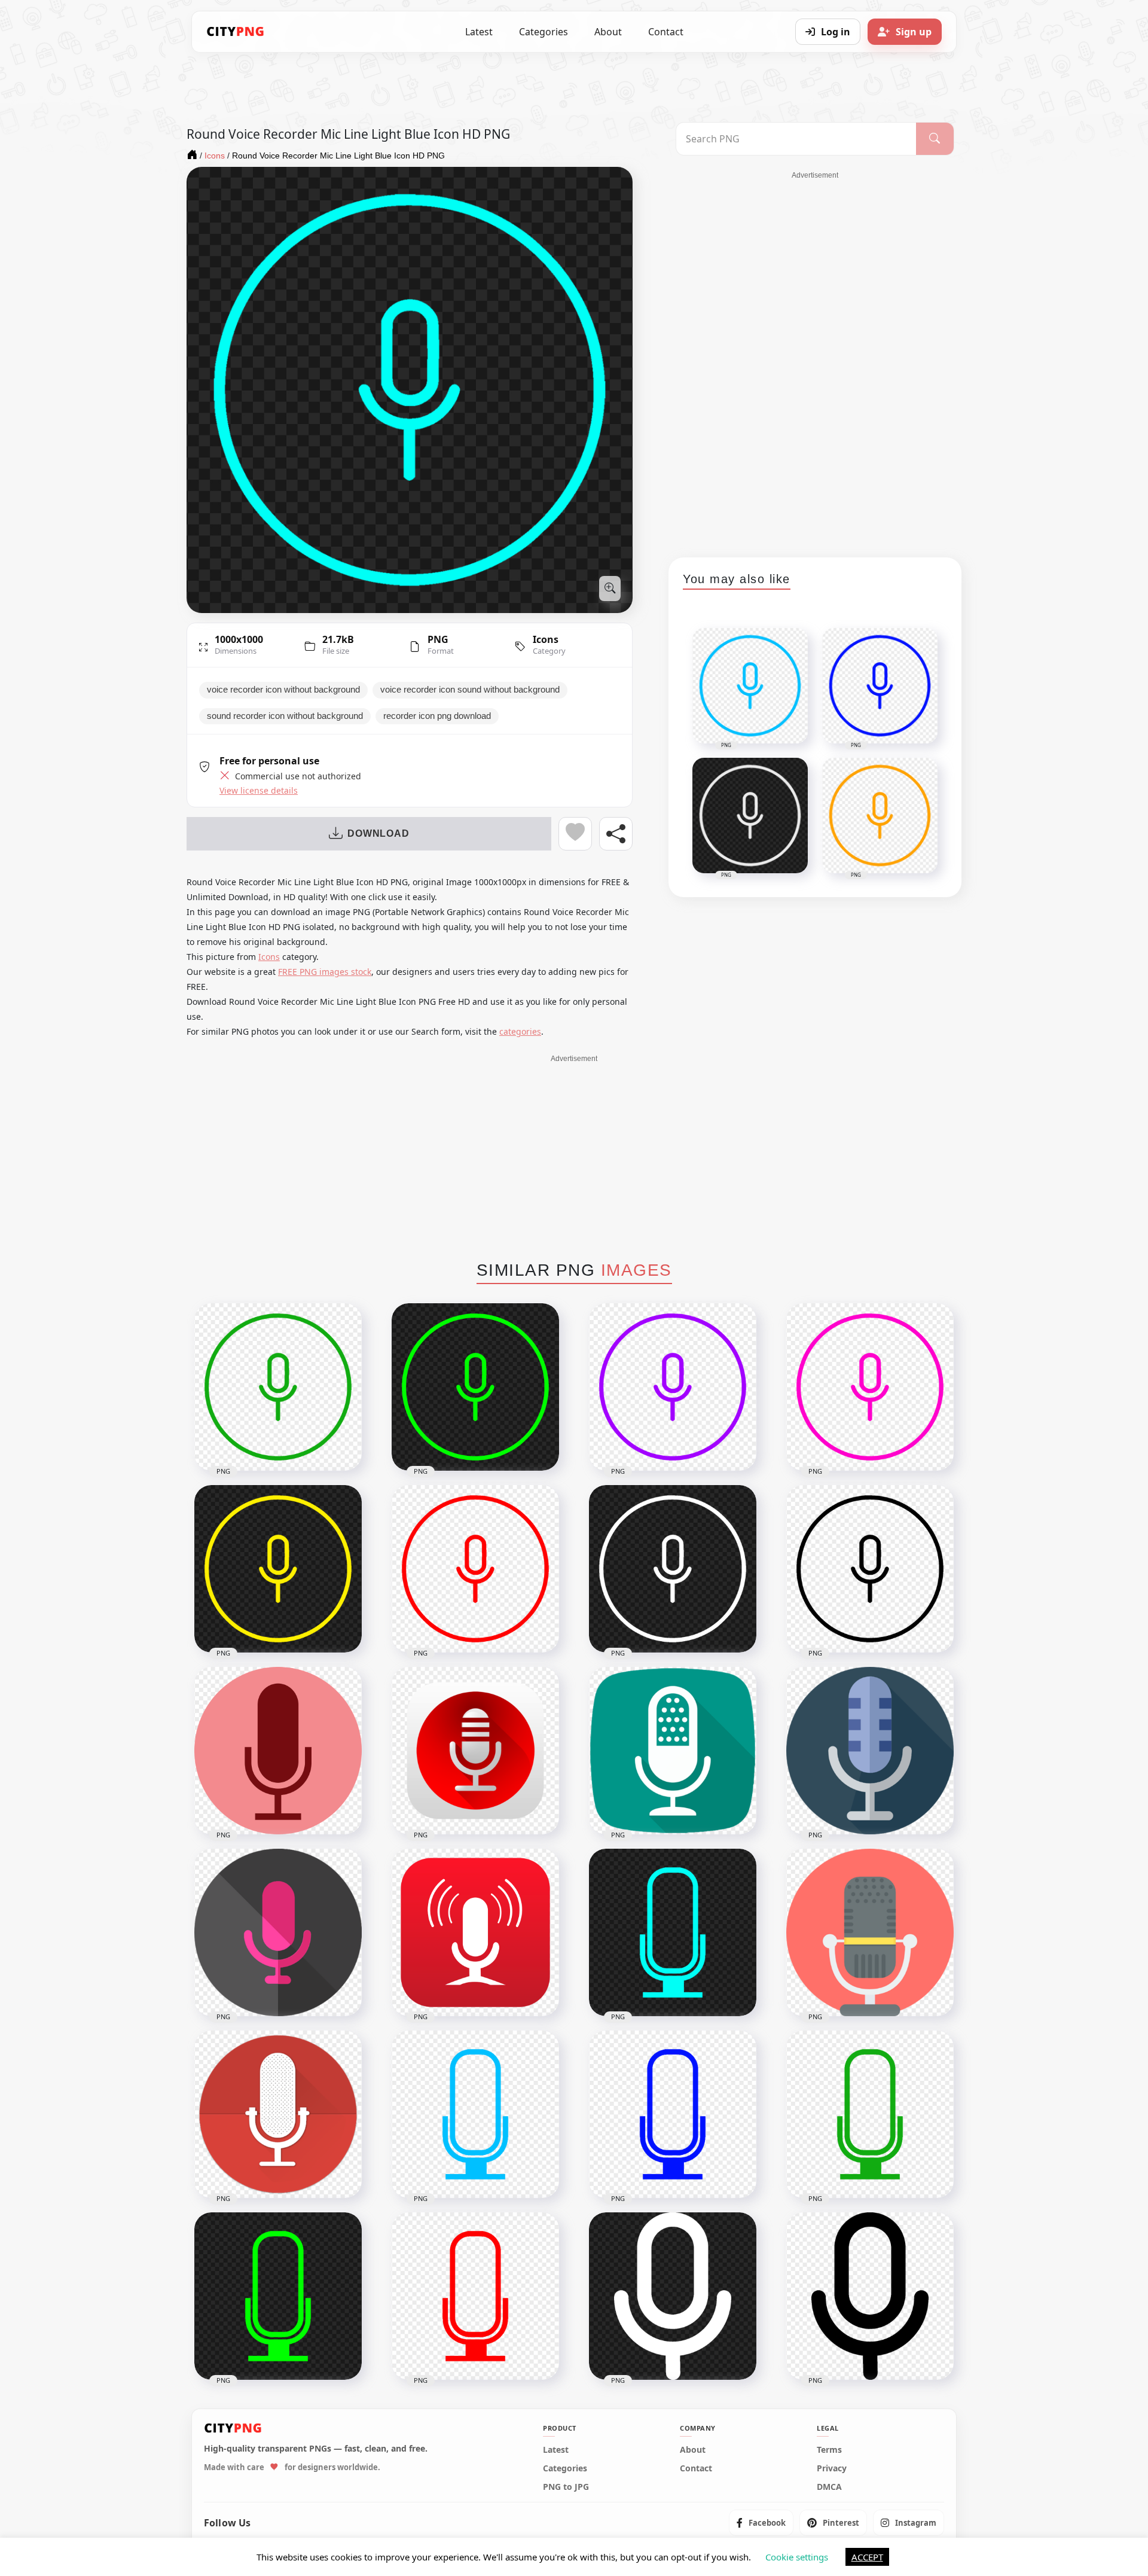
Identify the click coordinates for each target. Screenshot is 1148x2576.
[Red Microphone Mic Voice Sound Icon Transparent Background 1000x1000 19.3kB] (475, 2296)
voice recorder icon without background (283, 690)
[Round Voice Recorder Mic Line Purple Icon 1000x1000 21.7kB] (673, 1387)
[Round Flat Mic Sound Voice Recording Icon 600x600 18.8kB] (870, 1932)
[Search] (935, 139)
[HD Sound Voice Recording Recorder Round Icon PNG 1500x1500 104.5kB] (278, 1751)
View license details (259, 791)
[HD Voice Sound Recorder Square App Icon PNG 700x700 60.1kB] (475, 1751)
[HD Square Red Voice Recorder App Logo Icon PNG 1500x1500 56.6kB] (475, 1932)
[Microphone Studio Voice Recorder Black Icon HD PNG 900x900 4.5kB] (870, 2296)
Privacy (832, 2468)
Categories (544, 32)
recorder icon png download (437, 716)
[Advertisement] (815, 360)
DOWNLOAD (378, 833)
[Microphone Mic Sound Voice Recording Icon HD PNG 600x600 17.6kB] (870, 1751)
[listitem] (761, 2523)
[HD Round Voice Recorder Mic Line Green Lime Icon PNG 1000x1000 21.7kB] (475, 1387)
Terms (829, 2450)
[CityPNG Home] (236, 32)
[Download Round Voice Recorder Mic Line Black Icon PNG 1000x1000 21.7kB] (870, 1569)
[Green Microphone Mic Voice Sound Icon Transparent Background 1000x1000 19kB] (870, 2114)
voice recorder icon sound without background (470, 690)
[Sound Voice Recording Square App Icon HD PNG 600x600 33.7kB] (673, 1751)
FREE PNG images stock (325, 972)
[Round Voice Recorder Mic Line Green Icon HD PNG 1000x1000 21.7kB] (278, 1387)
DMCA (829, 2487)
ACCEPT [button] (867, 2557)
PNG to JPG (566, 2487)
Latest (479, 32)
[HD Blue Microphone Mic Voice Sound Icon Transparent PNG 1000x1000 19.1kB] (475, 2114)
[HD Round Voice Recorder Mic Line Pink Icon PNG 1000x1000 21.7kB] (870, 1387)
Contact (666, 32)
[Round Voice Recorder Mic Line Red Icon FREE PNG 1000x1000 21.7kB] (475, 1569)
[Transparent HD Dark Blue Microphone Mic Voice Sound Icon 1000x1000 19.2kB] (673, 2114)
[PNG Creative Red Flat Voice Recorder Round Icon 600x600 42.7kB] (278, 2114)
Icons (546, 639)
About (608, 32)
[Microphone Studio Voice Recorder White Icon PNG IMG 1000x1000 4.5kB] (673, 2296)
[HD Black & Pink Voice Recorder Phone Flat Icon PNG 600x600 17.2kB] (278, 1932)
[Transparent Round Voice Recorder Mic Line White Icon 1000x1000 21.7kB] (673, 1569)
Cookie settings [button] (797, 2557)
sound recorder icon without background (285, 716)
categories (520, 1031)
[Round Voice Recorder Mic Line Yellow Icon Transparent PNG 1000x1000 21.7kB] (278, 1569)
